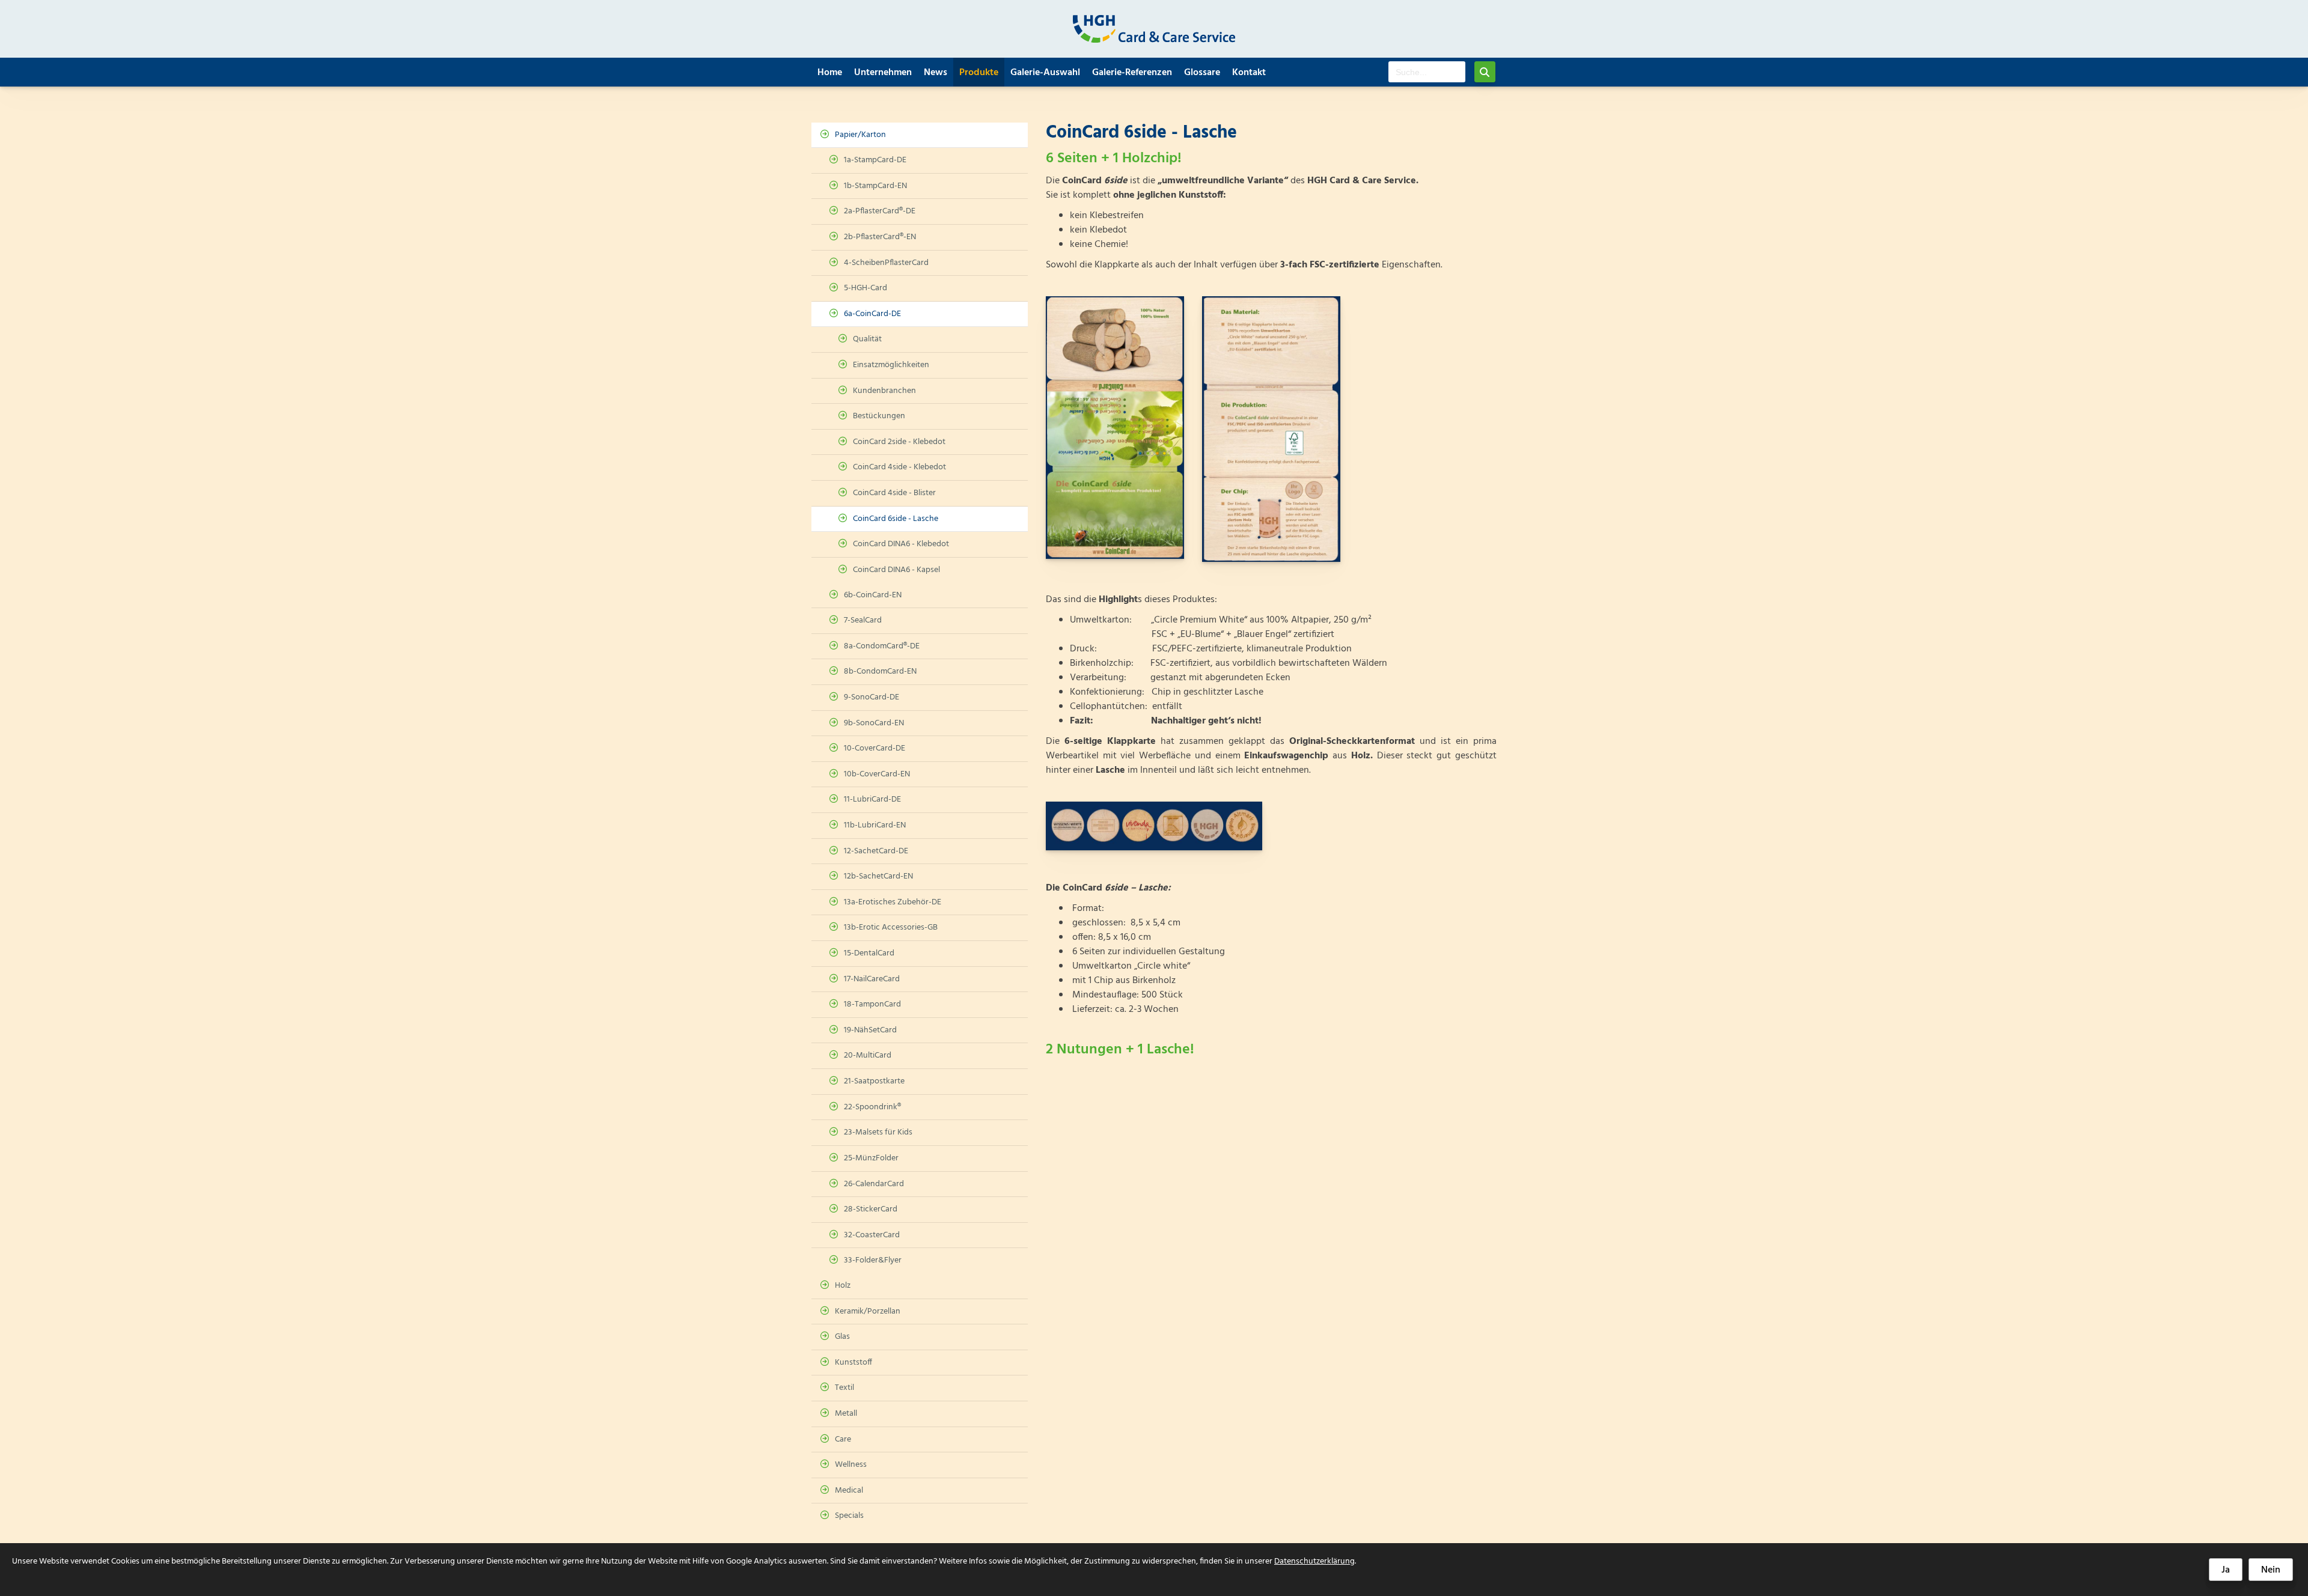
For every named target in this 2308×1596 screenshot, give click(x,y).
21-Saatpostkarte (874, 1081)
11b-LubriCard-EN (875, 825)
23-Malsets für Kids (878, 1132)
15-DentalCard (869, 953)
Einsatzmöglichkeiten (891, 365)
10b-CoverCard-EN (877, 774)
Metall (846, 1414)
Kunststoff (853, 1363)
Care (843, 1439)
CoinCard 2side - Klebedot (899, 442)
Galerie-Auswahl (1045, 73)
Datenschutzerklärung (1314, 1561)
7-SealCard (863, 620)
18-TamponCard (872, 1004)
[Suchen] (1485, 72)
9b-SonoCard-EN (874, 723)
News (936, 73)
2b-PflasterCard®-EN (880, 237)
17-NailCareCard (872, 979)
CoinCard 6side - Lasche (896, 519)
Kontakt (1249, 73)
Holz (843, 1286)
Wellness (851, 1465)
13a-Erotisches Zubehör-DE (893, 902)
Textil (844, 1388)
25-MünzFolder (871, 1158)
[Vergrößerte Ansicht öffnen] (1115, 428)
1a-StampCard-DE (875, 160)
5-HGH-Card (865, 288)
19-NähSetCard (870, 1030)
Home (830, 73)
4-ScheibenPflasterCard (886, 263)
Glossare (1202, 73)
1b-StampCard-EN (875, 186)
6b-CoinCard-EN (873, 595)
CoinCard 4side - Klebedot (899, 467)
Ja (2226, 1570)
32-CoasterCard (872, 1235)
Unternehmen (883, 73)
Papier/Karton (860, 135)
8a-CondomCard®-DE (882, 646)
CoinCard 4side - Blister (894, 493)
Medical (849, 1491)
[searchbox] (1427, 72)
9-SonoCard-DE (872, 697)
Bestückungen (879, 416)
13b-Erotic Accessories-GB (891, 927)
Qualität (867, 339)
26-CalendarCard (874, 1184)
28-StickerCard (871, 1209)
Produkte (979, 73)
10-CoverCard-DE (875, 748)
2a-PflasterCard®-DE (880, 211)
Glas (842, 1337)
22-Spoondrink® (872, 1107)
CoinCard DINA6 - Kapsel (896, 570)
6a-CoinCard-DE (872, 314)
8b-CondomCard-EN (880, 672)
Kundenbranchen (884, 391)
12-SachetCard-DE (876, 851)
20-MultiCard (868, 1055)
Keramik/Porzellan (868, 1311)
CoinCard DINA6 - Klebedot (901, 544)
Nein (2271, 1570)
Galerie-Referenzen (1132, 73)
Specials (849, 1516)
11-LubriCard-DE (872, 800)
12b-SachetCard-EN (878, 876)
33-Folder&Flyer (873, 1260)
